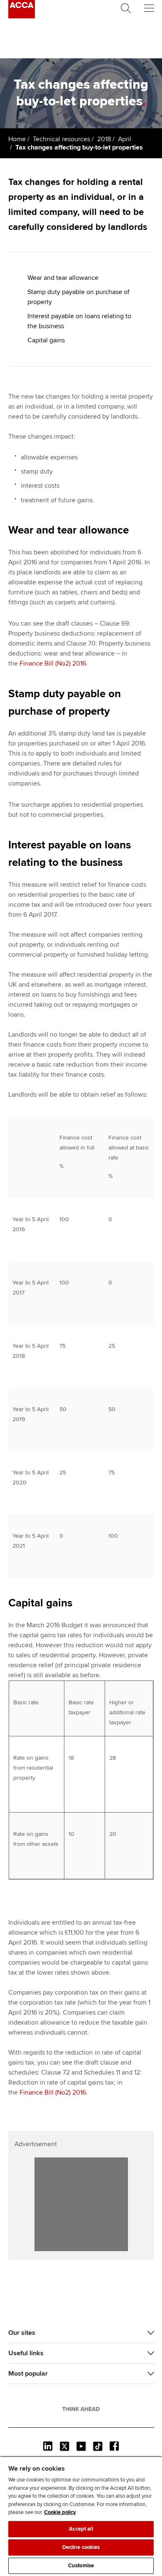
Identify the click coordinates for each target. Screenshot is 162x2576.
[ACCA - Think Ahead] (22, 16)
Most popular (28, 2374)
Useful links (26, 2353)
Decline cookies (81, 2547)
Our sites (22, 2333)
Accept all (81, 2529)
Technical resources (61, 139)
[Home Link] (81, 2409)
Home (17, 139)
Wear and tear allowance (63, 278)
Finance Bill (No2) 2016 (53, 663)
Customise (81, 2566)
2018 (104, 139)
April (125, 139)
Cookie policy (60, 2512)
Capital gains (46, 340)
